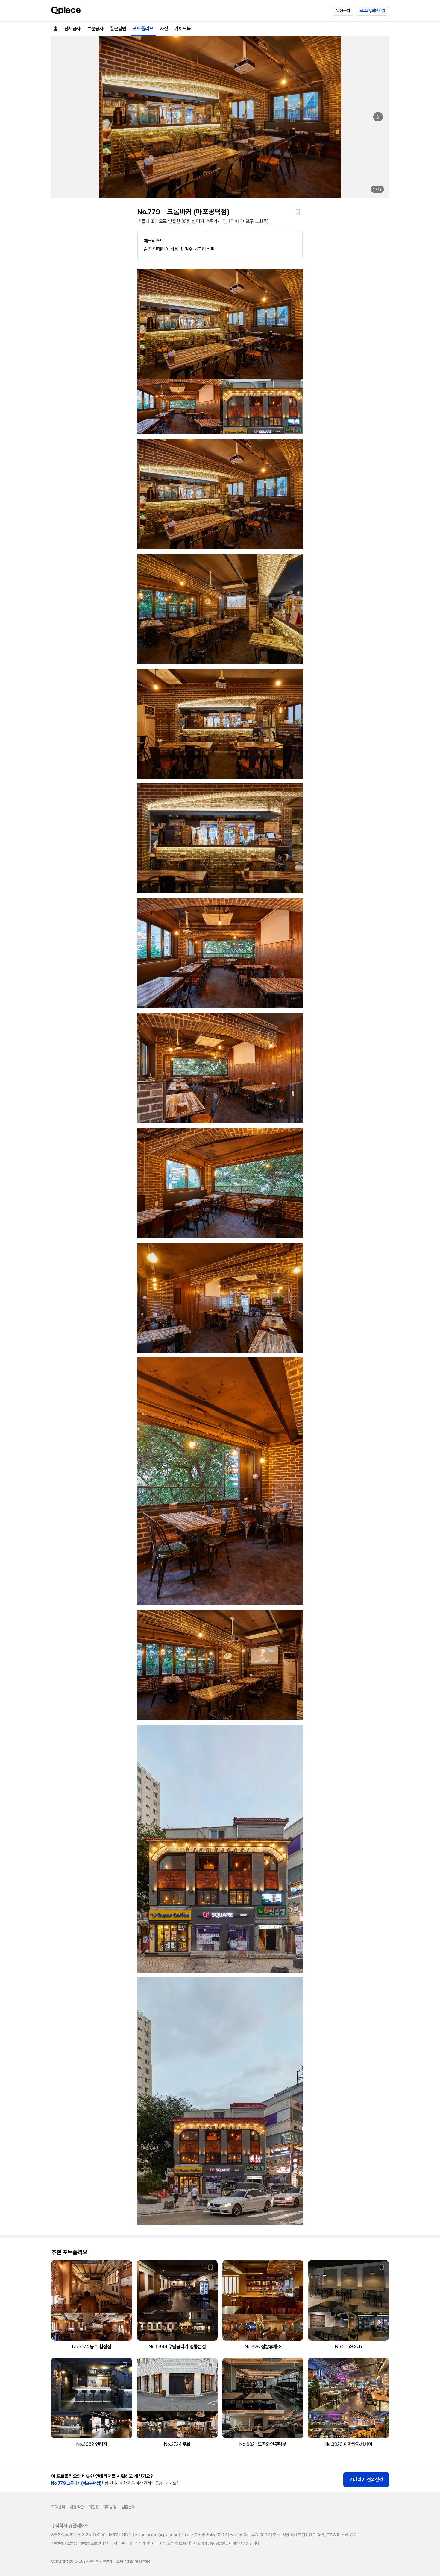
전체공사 (72, 29)
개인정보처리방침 (103, 2507)
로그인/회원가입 (372, 10)
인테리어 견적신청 (366, 2479)
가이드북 (183, 29)
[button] (298, 212)
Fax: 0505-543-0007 (250, 2535)
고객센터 (58, 2507)
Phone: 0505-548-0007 (204, 2535)
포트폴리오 (143, 29)
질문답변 (118, 29)
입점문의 (343, 10)
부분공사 (95, 29)
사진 (164, 29)
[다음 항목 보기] (378, 117)
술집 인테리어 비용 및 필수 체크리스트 (179, 245)
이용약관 (77, 2507)
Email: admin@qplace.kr (156, 2535)
